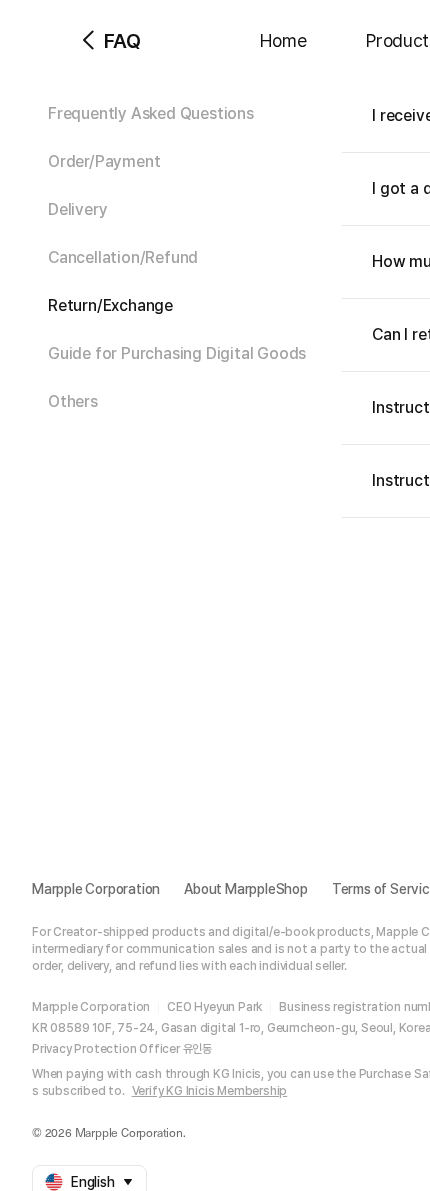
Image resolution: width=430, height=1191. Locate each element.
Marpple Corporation (96, 889)
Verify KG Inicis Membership (210, 1091)
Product (397, 40)
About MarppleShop (246, 889)
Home (283, 40)
